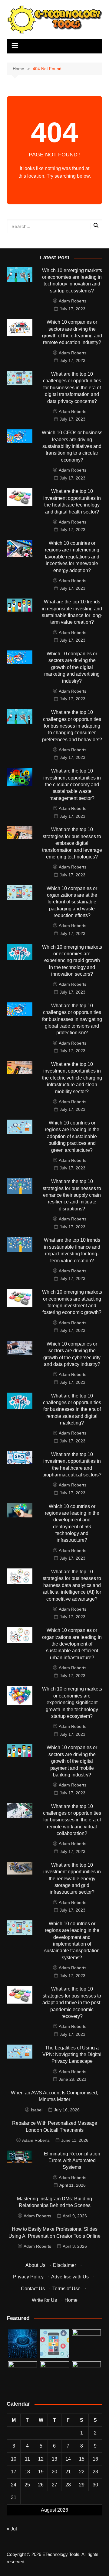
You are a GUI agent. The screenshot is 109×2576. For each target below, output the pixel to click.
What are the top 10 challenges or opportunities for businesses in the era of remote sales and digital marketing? (72, 1409)
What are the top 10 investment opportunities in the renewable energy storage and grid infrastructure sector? (72, 1879)
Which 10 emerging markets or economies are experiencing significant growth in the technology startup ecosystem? (72, 1703)
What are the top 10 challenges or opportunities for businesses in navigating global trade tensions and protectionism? (72, 1019)
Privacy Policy (28, 2277)
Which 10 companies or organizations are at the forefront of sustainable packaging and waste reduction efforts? (72, 902)
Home (71, 2300)
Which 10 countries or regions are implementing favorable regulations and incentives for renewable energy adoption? (72, 557)
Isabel (37, 2110)
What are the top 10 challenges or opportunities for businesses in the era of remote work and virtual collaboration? (72, 1820)
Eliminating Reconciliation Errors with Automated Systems (72, 2161)
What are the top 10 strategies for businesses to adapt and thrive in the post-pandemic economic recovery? (72, 2003)
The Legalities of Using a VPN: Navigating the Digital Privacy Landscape (72, 2055)
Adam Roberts (73, 301)
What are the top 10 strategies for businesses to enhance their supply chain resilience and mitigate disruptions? (72, 1195)
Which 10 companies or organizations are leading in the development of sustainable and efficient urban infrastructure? (72, 1644)
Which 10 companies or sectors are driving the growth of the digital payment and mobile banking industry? (72, 1761)
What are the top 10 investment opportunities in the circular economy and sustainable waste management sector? (72, 785)
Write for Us (44, 2300)
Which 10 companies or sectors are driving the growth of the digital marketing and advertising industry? (72, 667)
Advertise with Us (70, 2277)
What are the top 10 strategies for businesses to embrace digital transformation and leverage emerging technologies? (72, 843)
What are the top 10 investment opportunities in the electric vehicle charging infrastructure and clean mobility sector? (72, 1078)
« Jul (12, 2529)
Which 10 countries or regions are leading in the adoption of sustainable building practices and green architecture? (72, 1136)
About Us (35, 2265)
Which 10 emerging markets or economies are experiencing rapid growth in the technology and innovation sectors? (72, 961)
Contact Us (33, 2289)
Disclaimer (64, 2265)
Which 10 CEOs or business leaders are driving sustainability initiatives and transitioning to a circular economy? (72, 446)
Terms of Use (66, 2289)
